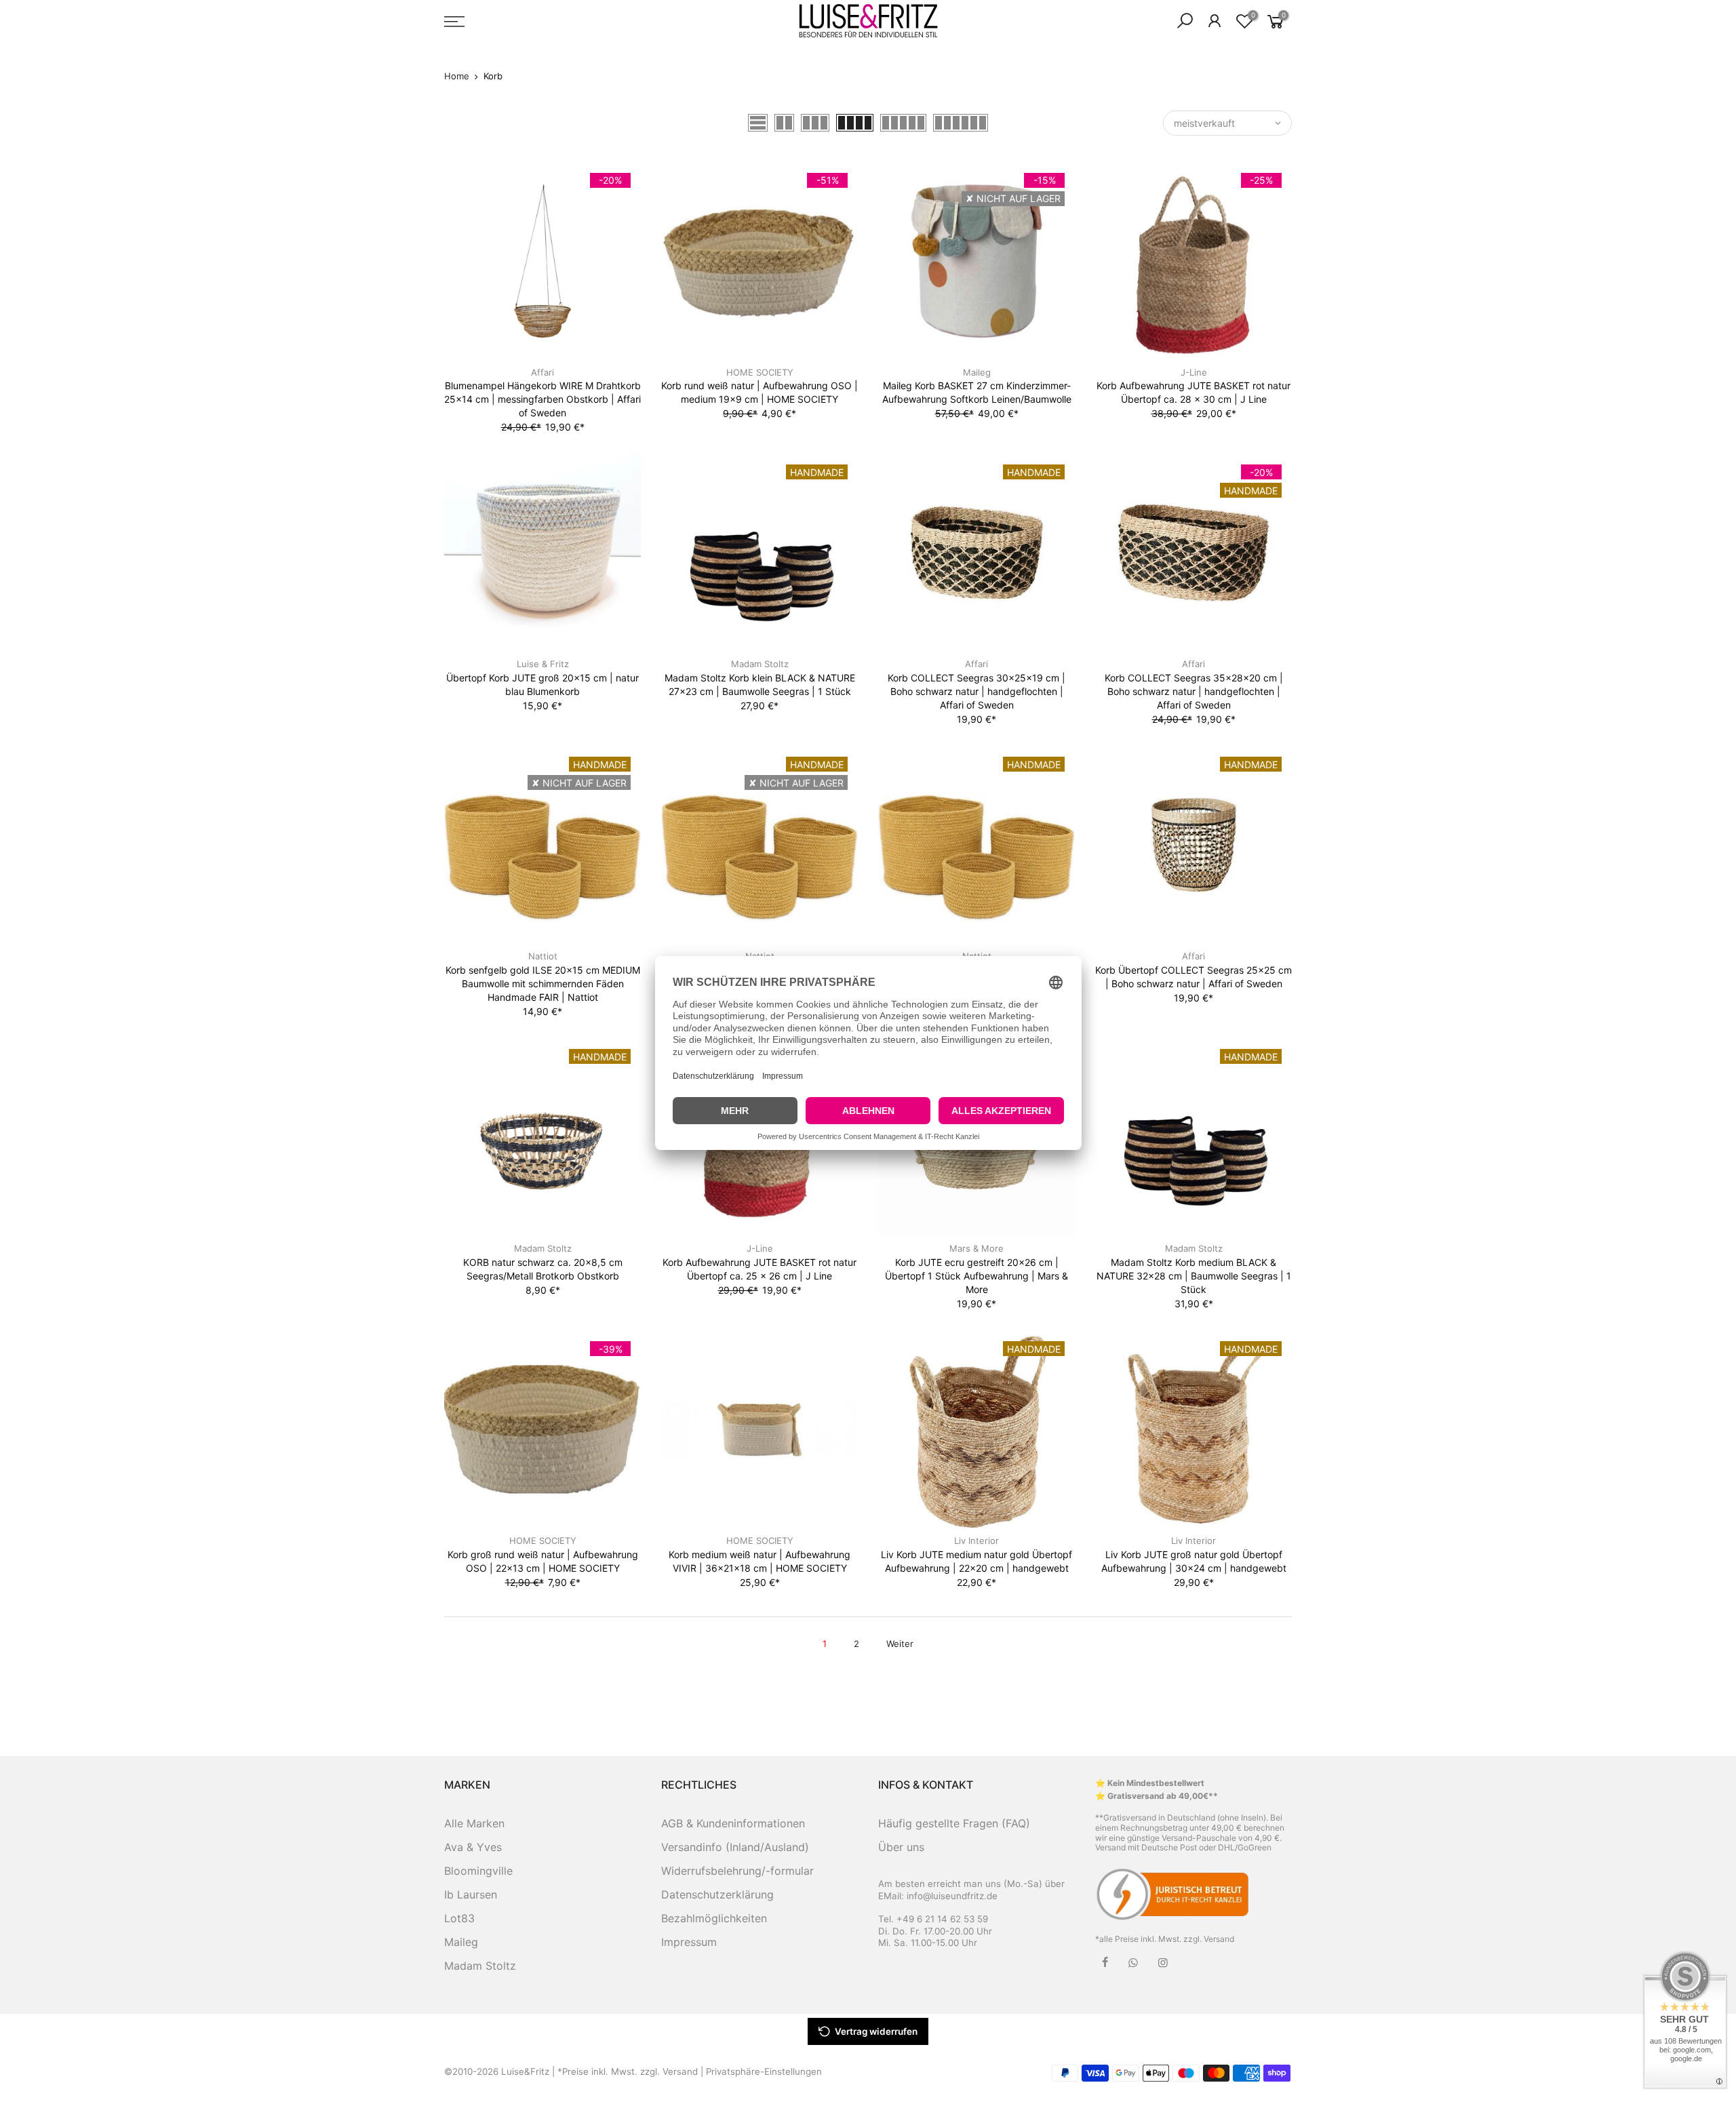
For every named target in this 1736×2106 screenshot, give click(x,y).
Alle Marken (474, 1823)
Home (457, 76)
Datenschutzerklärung (717, 1894)
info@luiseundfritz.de (952, 1896)
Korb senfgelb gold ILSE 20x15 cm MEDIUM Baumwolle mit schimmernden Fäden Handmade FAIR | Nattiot (543, 984)
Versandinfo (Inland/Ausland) (735, 1847)
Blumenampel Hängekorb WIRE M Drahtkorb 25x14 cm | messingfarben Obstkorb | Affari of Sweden (542, 399)
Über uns (901, 1847)
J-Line (1194, 372)
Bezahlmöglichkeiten (714, 1918)
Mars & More (976, 1248)
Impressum (689, 1942)
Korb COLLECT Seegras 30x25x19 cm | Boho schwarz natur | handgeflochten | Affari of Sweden (976, 691)
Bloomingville (478, 1871)
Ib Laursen (471, 1894)
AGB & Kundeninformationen (733, 1823)
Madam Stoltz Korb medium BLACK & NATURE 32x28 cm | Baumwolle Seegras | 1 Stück (1194, 1276)
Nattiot (543, 956)
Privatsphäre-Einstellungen (764, 2071)
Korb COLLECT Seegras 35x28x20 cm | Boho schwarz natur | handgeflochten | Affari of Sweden (1194, 691)
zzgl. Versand (1209, 1939)
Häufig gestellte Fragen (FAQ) (954, 1823)
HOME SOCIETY (760, 372)
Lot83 (459, 1918)
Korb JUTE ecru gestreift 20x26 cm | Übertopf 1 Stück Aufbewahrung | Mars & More (976, 1276)
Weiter (900, 1644)
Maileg (977, 372)
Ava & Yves (473, 1847)
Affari (542, 372)
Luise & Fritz (543, 664)
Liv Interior (976, 1541)
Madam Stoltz (760, 664)
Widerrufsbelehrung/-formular (737, 1871)
